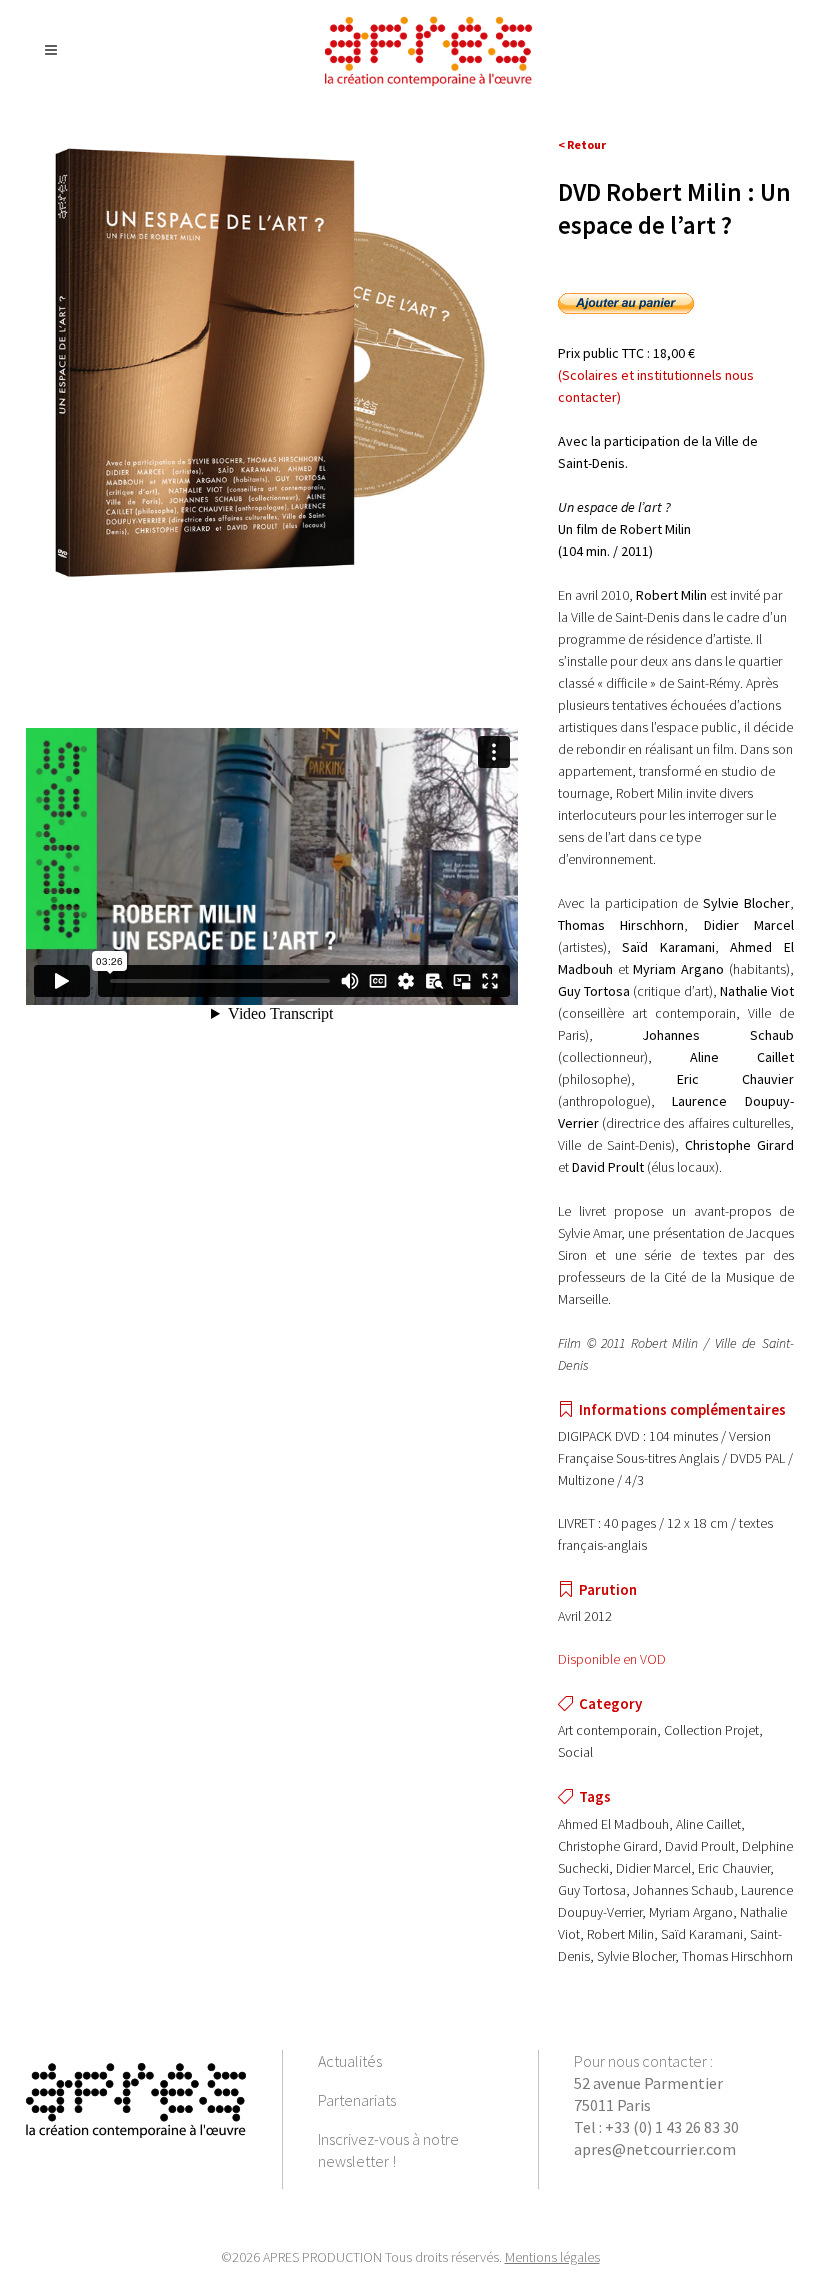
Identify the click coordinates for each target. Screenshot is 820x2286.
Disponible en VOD (612, 1659)
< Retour (582, 144)
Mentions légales (552, 2257)
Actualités (350, 2061)
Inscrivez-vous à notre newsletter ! (388, 2150)
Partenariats (357, 2100)
